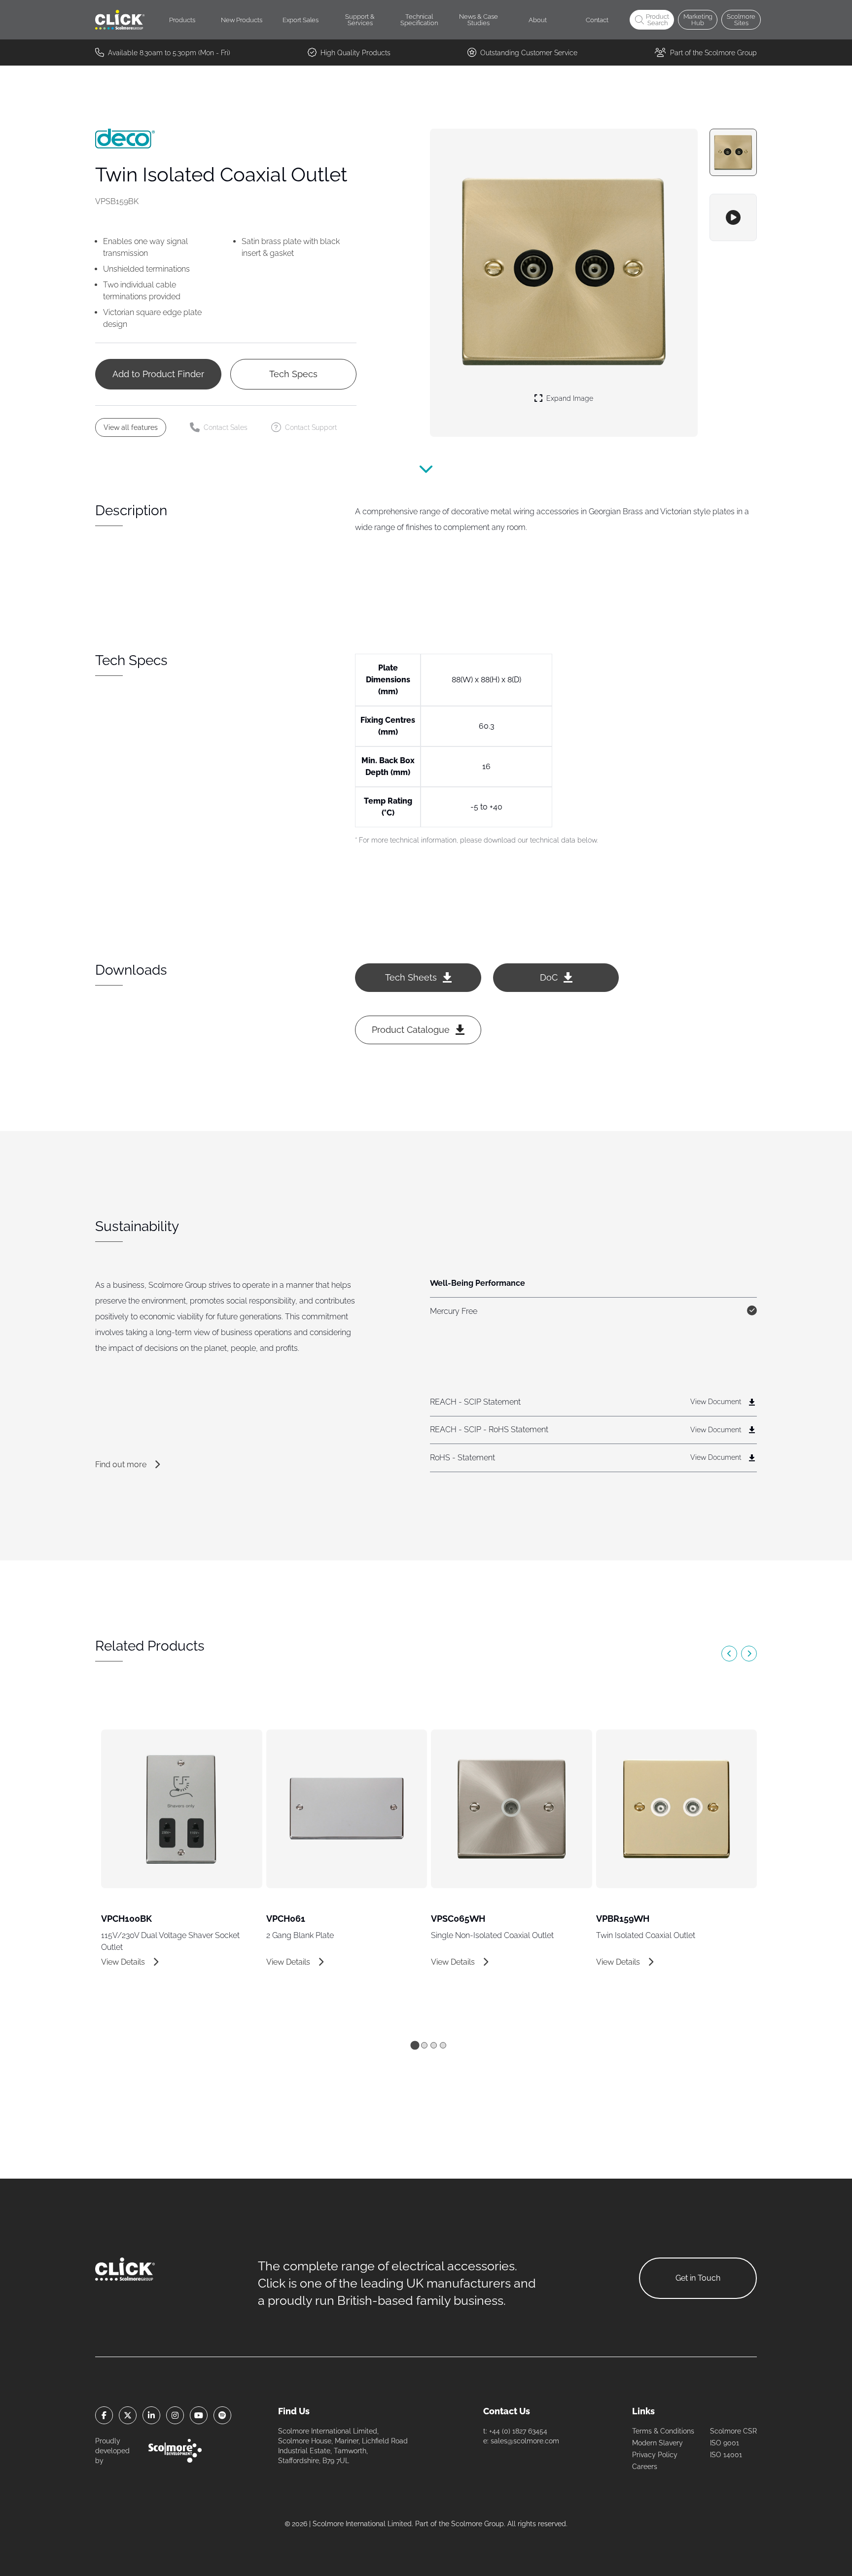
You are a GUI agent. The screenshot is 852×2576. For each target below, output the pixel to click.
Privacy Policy (655, 2455)
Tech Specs (293, 374)
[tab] (415, 2045)
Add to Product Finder (158, 374)
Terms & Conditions (663, 2431)
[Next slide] (749, 1654)
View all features (131, 427)
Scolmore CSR (733, 2431)
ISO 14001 (726, 2455)
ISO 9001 (725, 2443)
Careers (645, 2467)
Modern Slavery (657, 2443)
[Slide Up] (426, 474)
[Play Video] (733, 217)
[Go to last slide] (729, 1654)
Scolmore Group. (478, 2524)
